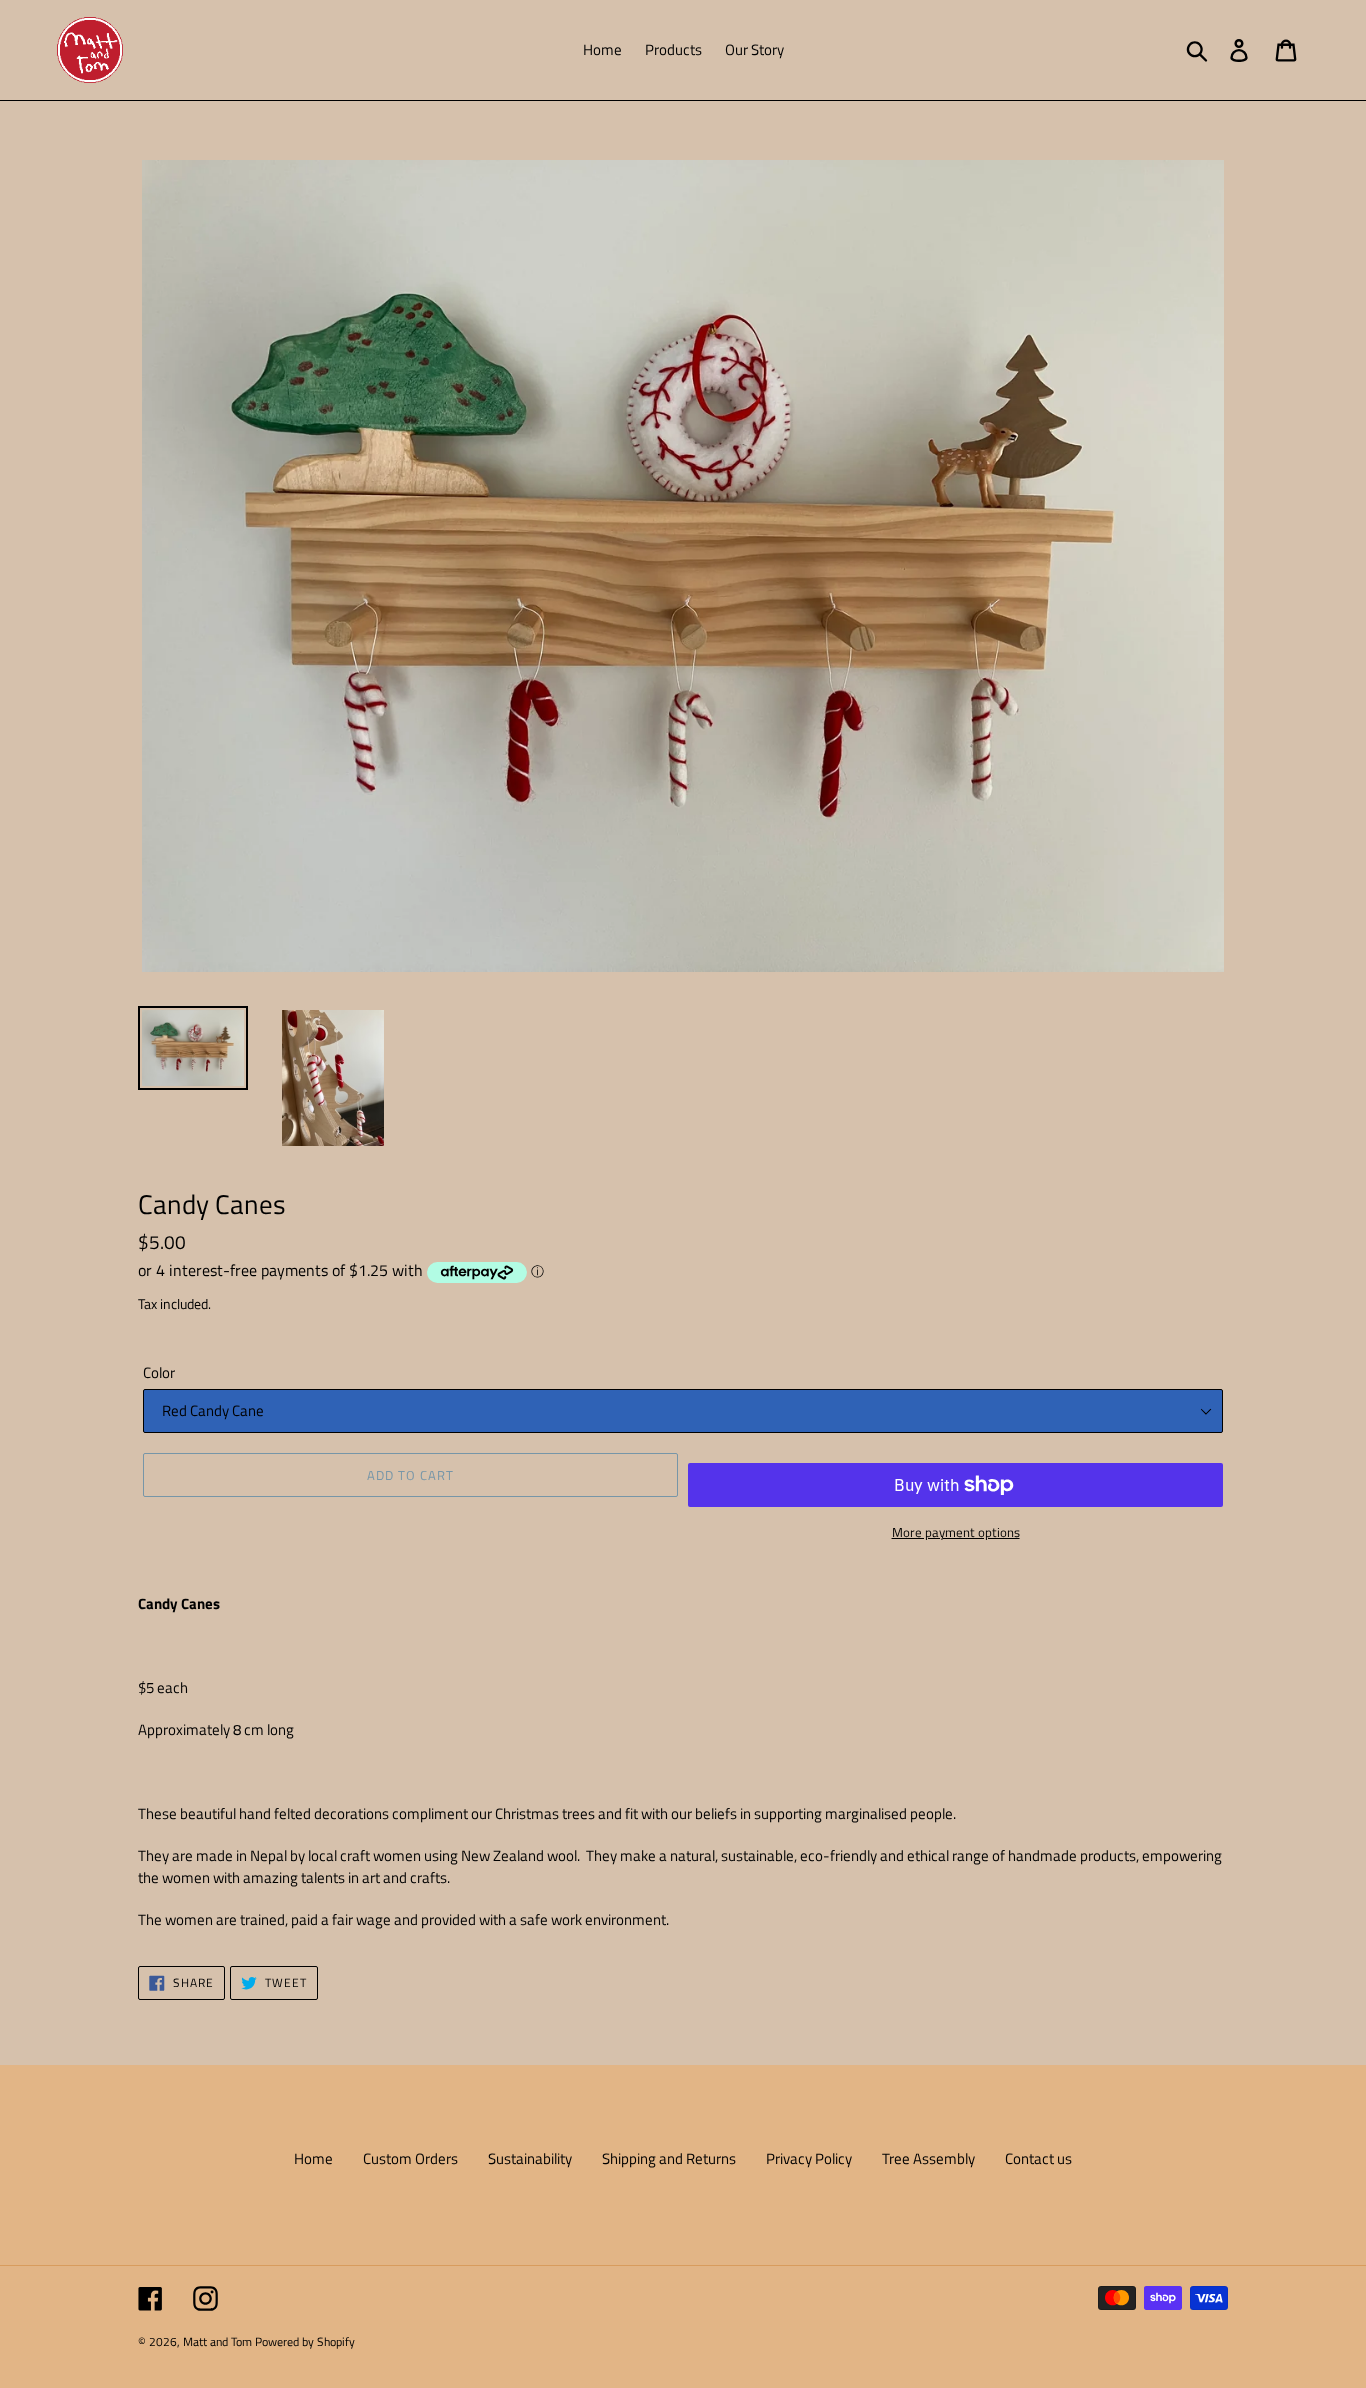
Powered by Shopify (305, 2341)
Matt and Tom (217, 2341)
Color (159, 1373)
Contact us (1038, 2158)
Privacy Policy (809, 2158)
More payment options (956, 1532)
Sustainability (530, 2158)
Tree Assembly (928, 2158)
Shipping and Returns (669, 2158)
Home (313, 2158)
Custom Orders (410, 2158)
